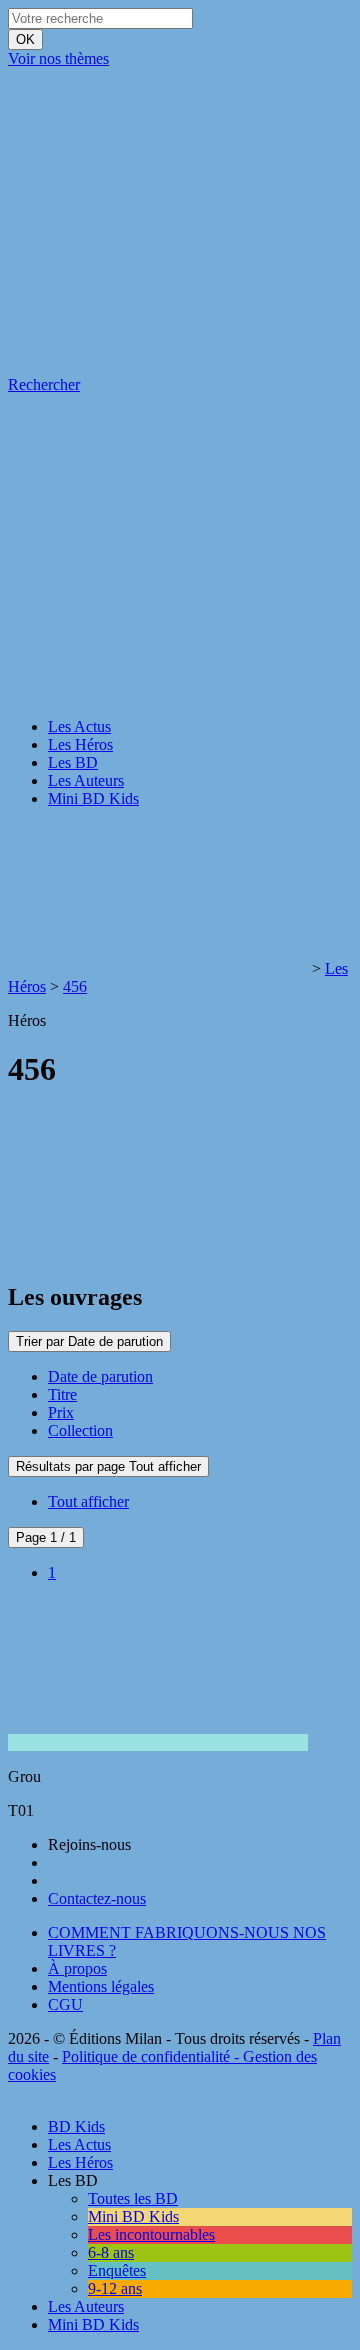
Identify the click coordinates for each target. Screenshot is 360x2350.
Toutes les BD (133, 2198)
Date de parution (100, 1376)
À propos (77, 1968)
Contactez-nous (97, 1898)
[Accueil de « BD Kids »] (158, 212)
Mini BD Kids (93, 798)
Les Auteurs (86, 780)
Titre (62, 1394)
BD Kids (76, 2126)
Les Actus (79, 726)
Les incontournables (151, 2234)
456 (75, 986)
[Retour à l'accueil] (158, 968)
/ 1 (46, 1537)
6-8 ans (111, 2252)
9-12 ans (115, 2288)
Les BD (73, 762)
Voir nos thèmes (58, 58)
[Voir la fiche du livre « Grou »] (158, 1742)
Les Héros (80, 744)
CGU (65, 2004)
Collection (80, 1430)
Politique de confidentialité (146, 2056)
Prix (61, 1412)
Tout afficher (88, 1501)
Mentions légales (101, 1986)
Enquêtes (117, 2270)
